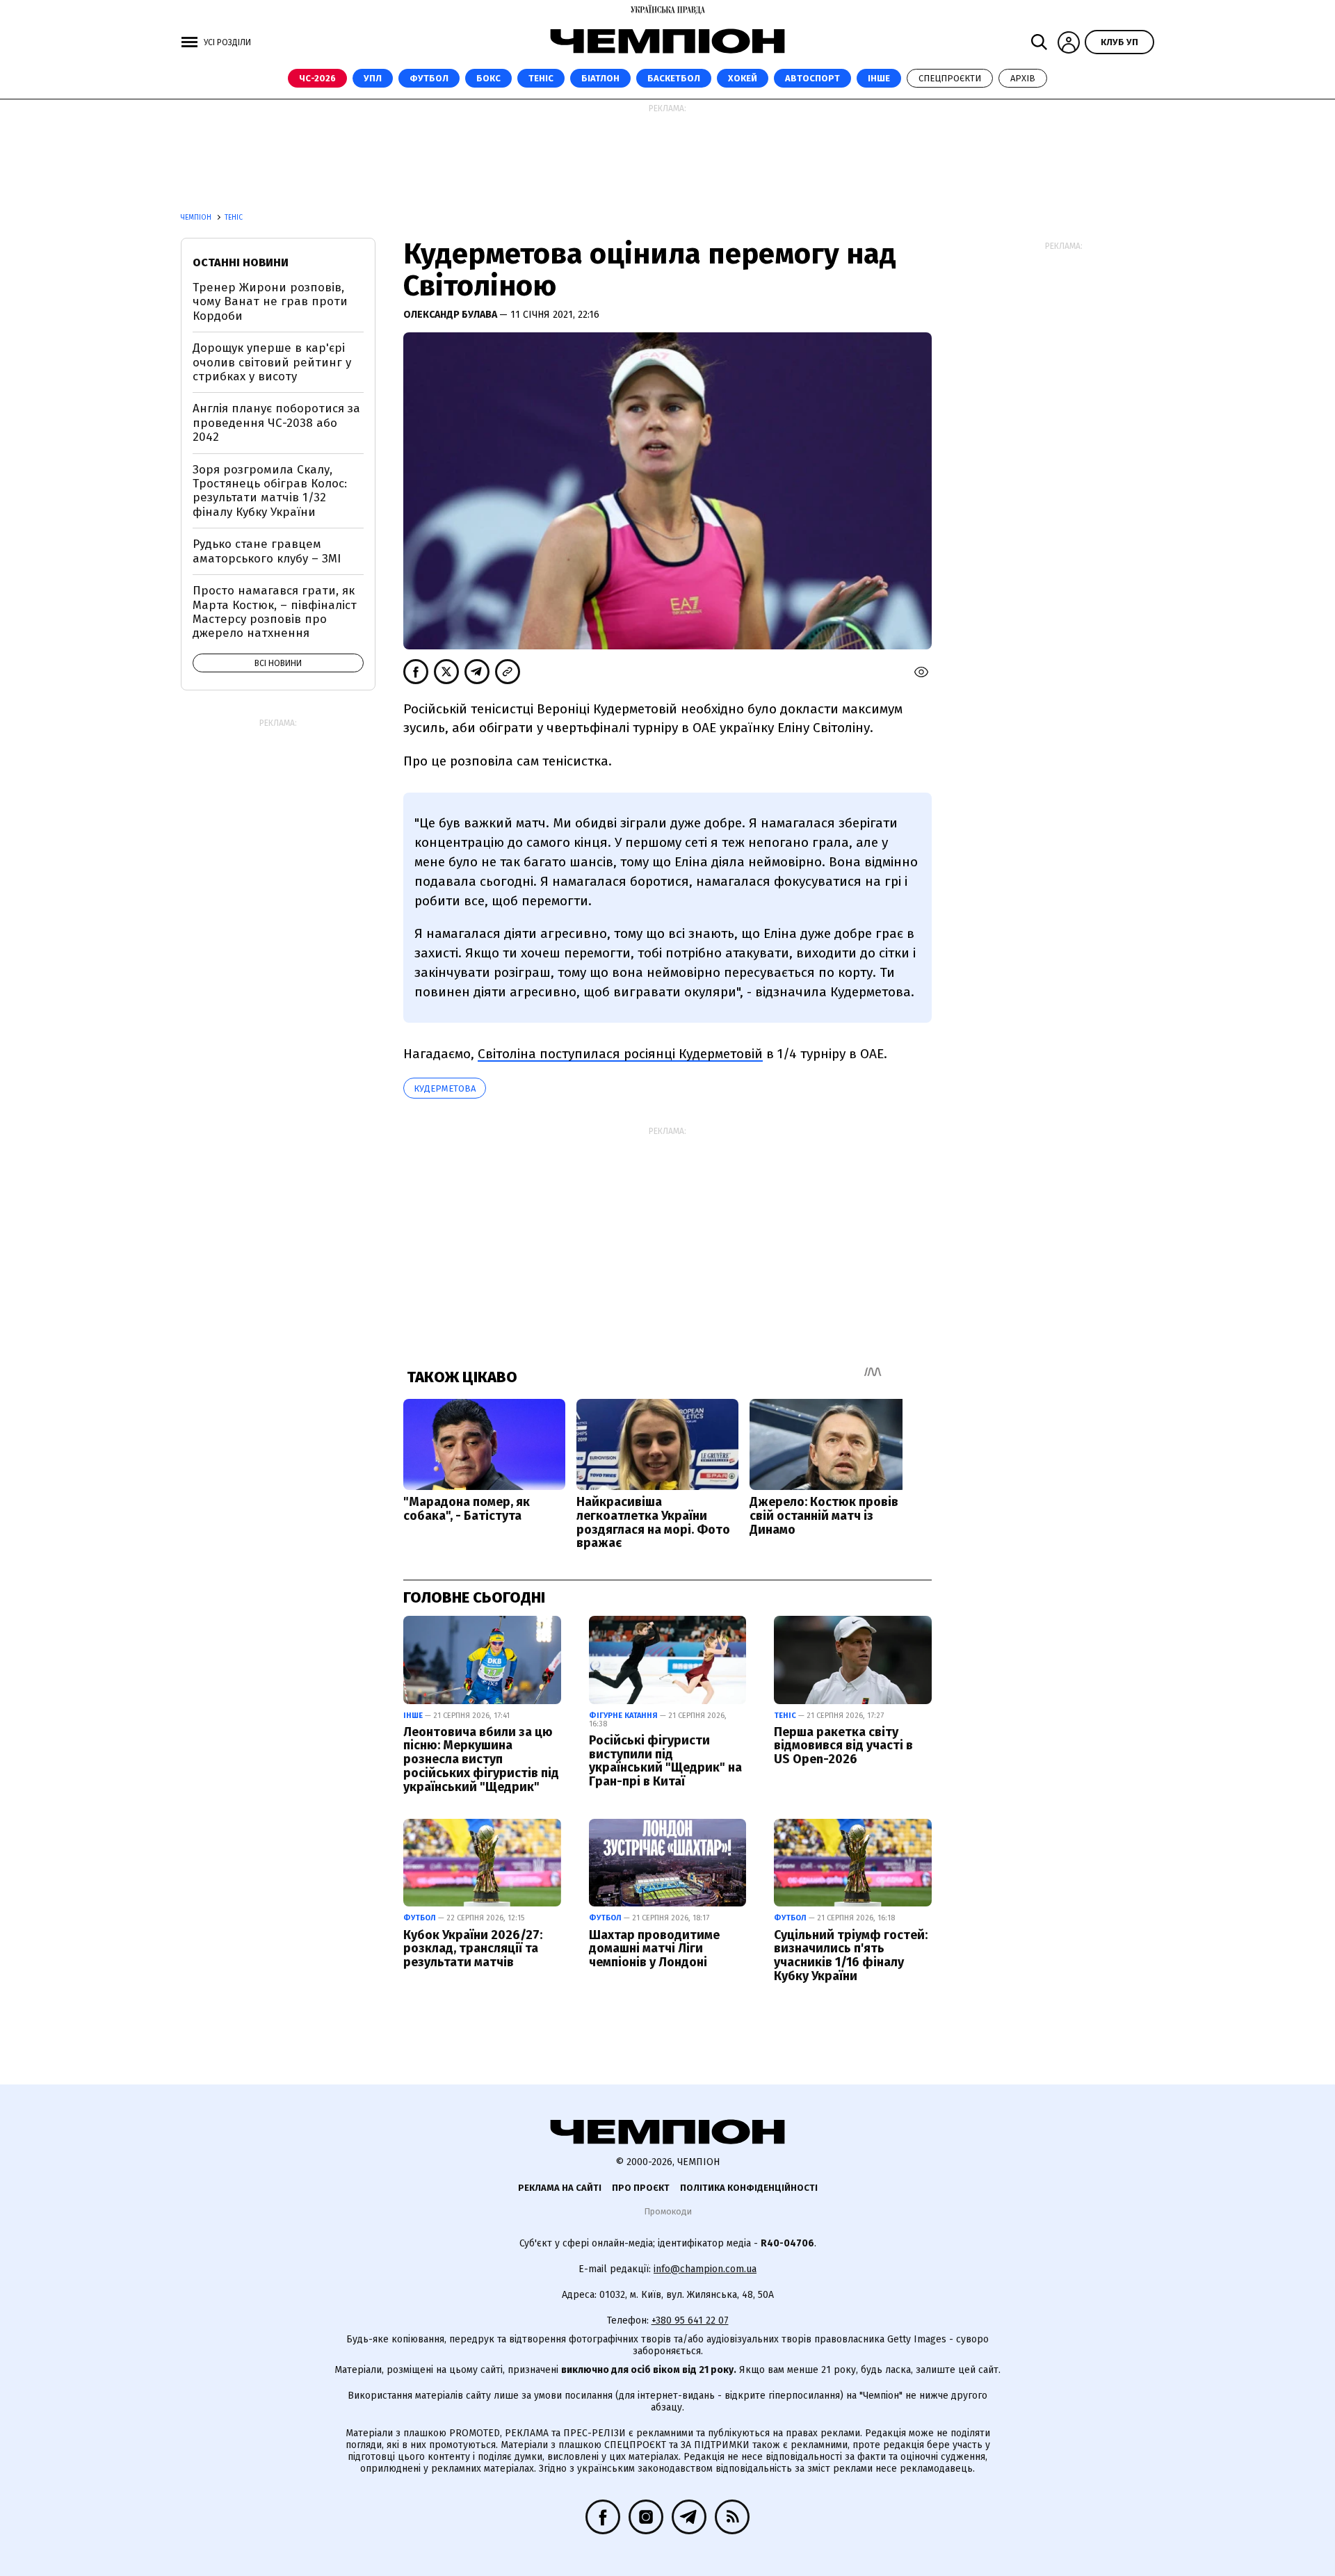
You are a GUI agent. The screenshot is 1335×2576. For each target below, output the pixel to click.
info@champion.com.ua (705, 2269)
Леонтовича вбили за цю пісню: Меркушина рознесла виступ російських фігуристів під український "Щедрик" (481, 1759)
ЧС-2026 (317, 78)
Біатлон (600, 78)
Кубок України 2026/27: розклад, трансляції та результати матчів (473, 1949)
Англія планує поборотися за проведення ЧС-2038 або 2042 (276, 423)
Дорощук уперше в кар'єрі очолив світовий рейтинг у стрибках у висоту (272, 362)
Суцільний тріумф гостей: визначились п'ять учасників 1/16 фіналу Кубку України (851, 1955)
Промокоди (668, 2211)
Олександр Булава (451, 315)
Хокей (743, 78)
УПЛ (373, 78)
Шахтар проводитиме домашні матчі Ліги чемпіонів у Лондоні (654, 1949)
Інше (879, 78)
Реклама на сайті (560, 2188)
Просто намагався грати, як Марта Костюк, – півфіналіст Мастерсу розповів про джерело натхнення (275, 612)
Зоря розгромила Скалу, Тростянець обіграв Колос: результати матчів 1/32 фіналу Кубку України (270, 491)
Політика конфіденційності (749, 2188)
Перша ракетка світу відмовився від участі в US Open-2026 (843, 1746)
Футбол (429, 78)
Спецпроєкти (950, 78)
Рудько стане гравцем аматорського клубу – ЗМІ (267, 551)
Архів (1023, 78)
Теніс (541, 78)
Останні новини (241, 262)
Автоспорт (812, 78)
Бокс (488, 78)
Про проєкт (641, 2188)
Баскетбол (674, 78)
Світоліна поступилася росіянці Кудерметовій (620, 1054)
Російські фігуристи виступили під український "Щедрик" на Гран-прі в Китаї (665, 1761)
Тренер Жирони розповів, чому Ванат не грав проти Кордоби (270, 302)
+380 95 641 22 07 (690, 2320)
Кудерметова (445, 1088)
